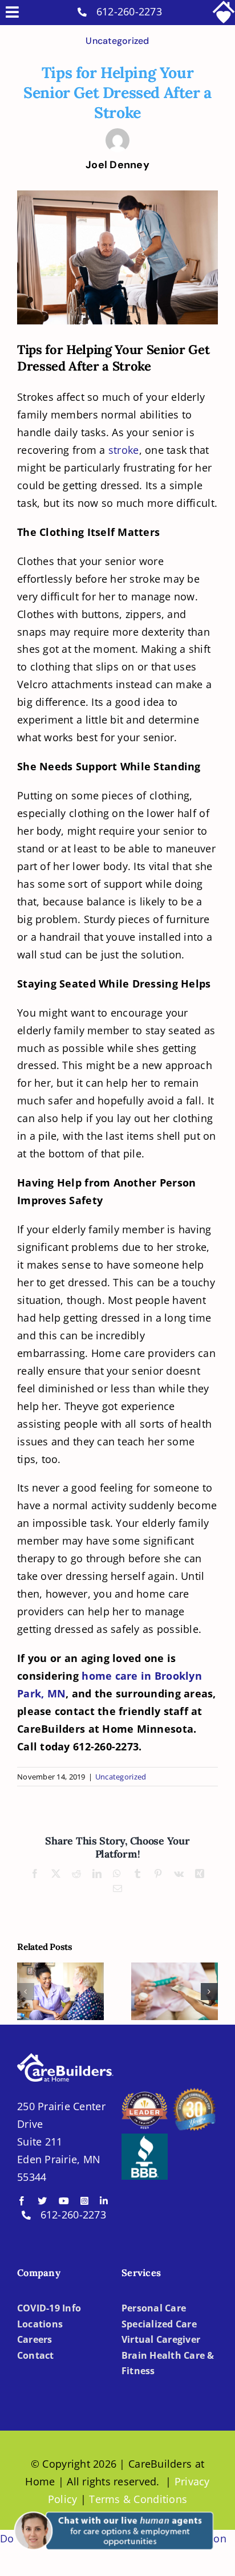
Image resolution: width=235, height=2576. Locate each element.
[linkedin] (104, 2201)
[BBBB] (145, 2139)
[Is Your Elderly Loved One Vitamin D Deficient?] (175, 1991)
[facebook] (22, 2201)
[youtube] (64, 2201)
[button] (26, 1992)
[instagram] (84, 2201)
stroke (124, 450)
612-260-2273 (129, 11)
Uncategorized (117, 41)
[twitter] (42, 2201)
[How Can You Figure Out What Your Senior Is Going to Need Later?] (60, 1991)
